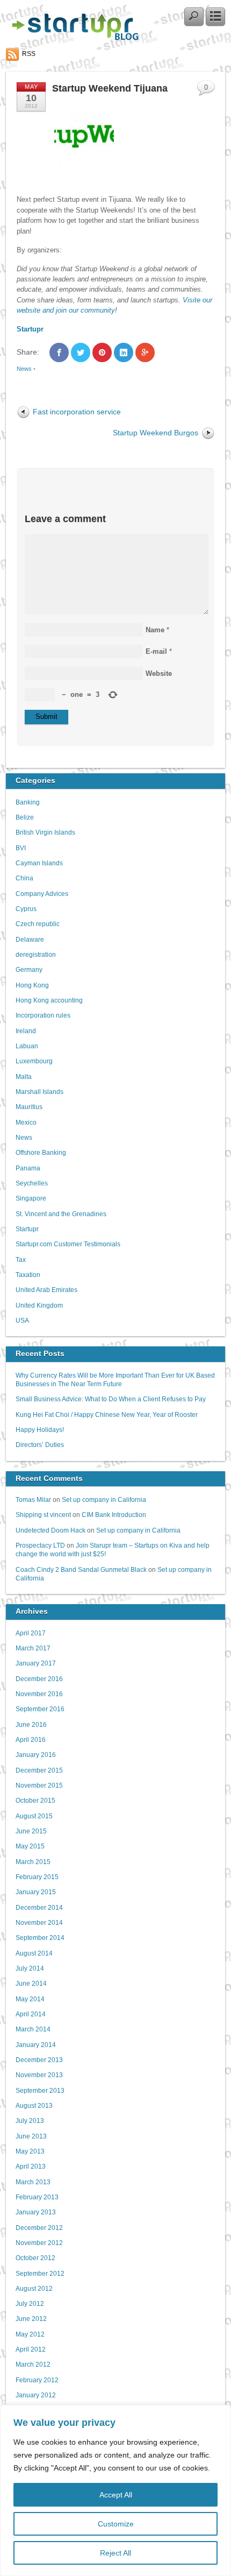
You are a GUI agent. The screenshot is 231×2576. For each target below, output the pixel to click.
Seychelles (32, 1183)
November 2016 (39, 1694)
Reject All (115, 2553)
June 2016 (31, 1724)
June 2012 (31, 2319)
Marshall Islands (39, 1092)
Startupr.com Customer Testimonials (68, 1244)
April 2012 (31, 2349)
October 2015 (35, 1800)
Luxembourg (34, 1061)
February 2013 (37, 2197)
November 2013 (39, 2075)
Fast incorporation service (77, 412)
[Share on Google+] (145, 352)
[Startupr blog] (73, 38)
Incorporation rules (43, 1015)
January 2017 (36, 1663)
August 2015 (34, 1816)
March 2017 (33, 1648)
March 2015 (33, 1862)
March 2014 (33, 2029)
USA (22, 1320)
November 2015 (39, 1785)
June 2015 (31, 1831)
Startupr (27, 1229)
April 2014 (31, 2014)
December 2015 (39, 1770)
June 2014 (31, 1983)
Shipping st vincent (43, 1515)
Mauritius (29, 1107)
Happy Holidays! (40, 1430)
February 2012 (37, 2380)
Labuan (27, 1046)
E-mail (156, 651)
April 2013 (31, 2166)
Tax (21, 1259)
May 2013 (30, 2151)
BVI (21, 848)
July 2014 (30, 1968)
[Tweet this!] (81, 352)
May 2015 (30, 1846)
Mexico (26, 1122)
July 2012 (30, 2303)
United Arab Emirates (46, 1290)
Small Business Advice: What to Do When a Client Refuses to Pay (111, 1399)
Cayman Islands (39, 863)
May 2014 (30, 1999)
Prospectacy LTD (40, 1545)
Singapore (31, 1198)
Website (159, 673)
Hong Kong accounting (49, 1000)
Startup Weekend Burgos (156, 433)
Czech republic (38, 924)
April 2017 (31, 1633)
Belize (25, 817)
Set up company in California (104, 1499)
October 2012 (35, 2258)
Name (155, 630)
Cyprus (26, 909)
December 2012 (39, 2228)
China (24, 878)
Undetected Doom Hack (50, 1530)
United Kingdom (39, 1305)
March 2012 (33, 2364)
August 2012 (34, 2288)
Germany (29, 969)
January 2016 (36, 1755)
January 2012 (36, 2395)
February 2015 (37, 1877)
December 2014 (39, 1907)
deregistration (36, 954)
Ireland (26, 1031)
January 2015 (36, 1892)
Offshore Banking (41, 1152)
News (24, 369)
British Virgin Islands (45, 832)
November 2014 (39, 1922)
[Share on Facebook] (59, 352)
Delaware (30, 939)
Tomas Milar (33, 1499)
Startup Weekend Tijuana (110, 88)
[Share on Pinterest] (102, 352)
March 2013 (33, 2182)
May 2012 (30, 2334)
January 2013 (36, 2212)
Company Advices (42, 894)
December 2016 (39, 1679)
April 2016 (31, 1739)
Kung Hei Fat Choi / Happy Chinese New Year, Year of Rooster (107, 1414)
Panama (28, 1168)
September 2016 (40, 1709)
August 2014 (34, 1953)
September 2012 (40, 2273)
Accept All (116, 2495)
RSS (29, 54)
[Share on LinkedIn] (124, 352)
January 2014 (36, 2045)
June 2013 (31, 2136)
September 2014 (40, 1938)
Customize (116, 2524)
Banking (28, 802)
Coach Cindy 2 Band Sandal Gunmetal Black (81, 1569)
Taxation (28, 1275)
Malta (24, 1077)
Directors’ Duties (40, 1445)
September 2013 (40, 2090)
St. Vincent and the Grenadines (61, 1214)
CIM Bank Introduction (114, 1515)
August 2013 (34, 2105)
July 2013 (30, 2120)
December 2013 (39, 2060)
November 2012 (39, 2243)
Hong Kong (32, 985)
